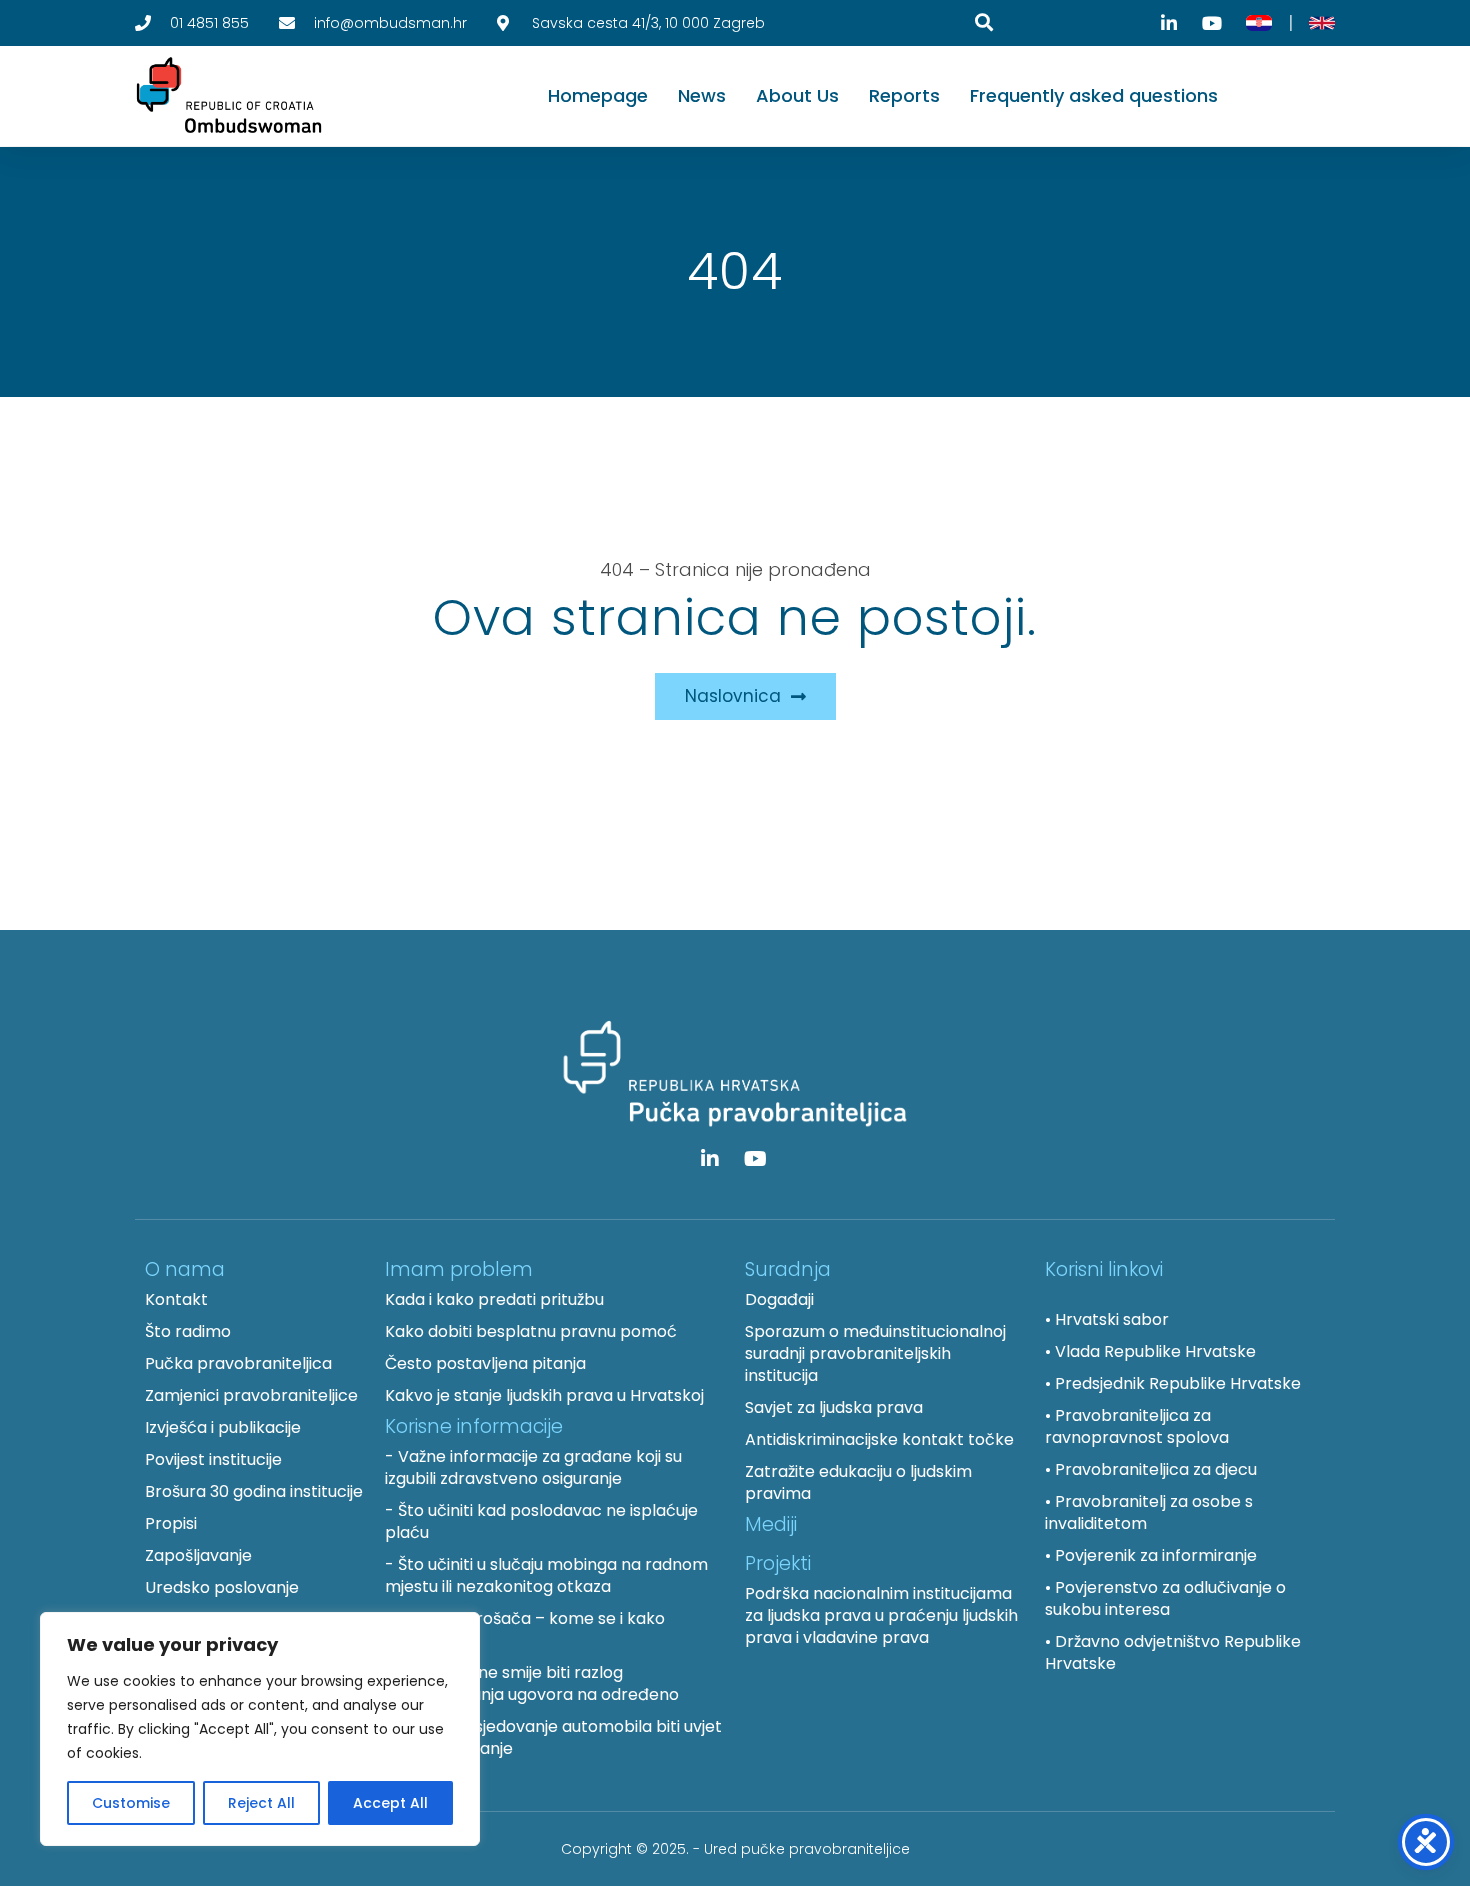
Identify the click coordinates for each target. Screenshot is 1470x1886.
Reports (904, 95)
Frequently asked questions (1094, 95)
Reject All (261, 1803)
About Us (797, 95)
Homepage (598, 95)
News (702, 95)
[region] (260, 1729)
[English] (1322, 23)
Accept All (390, 1803)
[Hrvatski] (1259, 23)
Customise (131, 1803)
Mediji (771, 1524)
